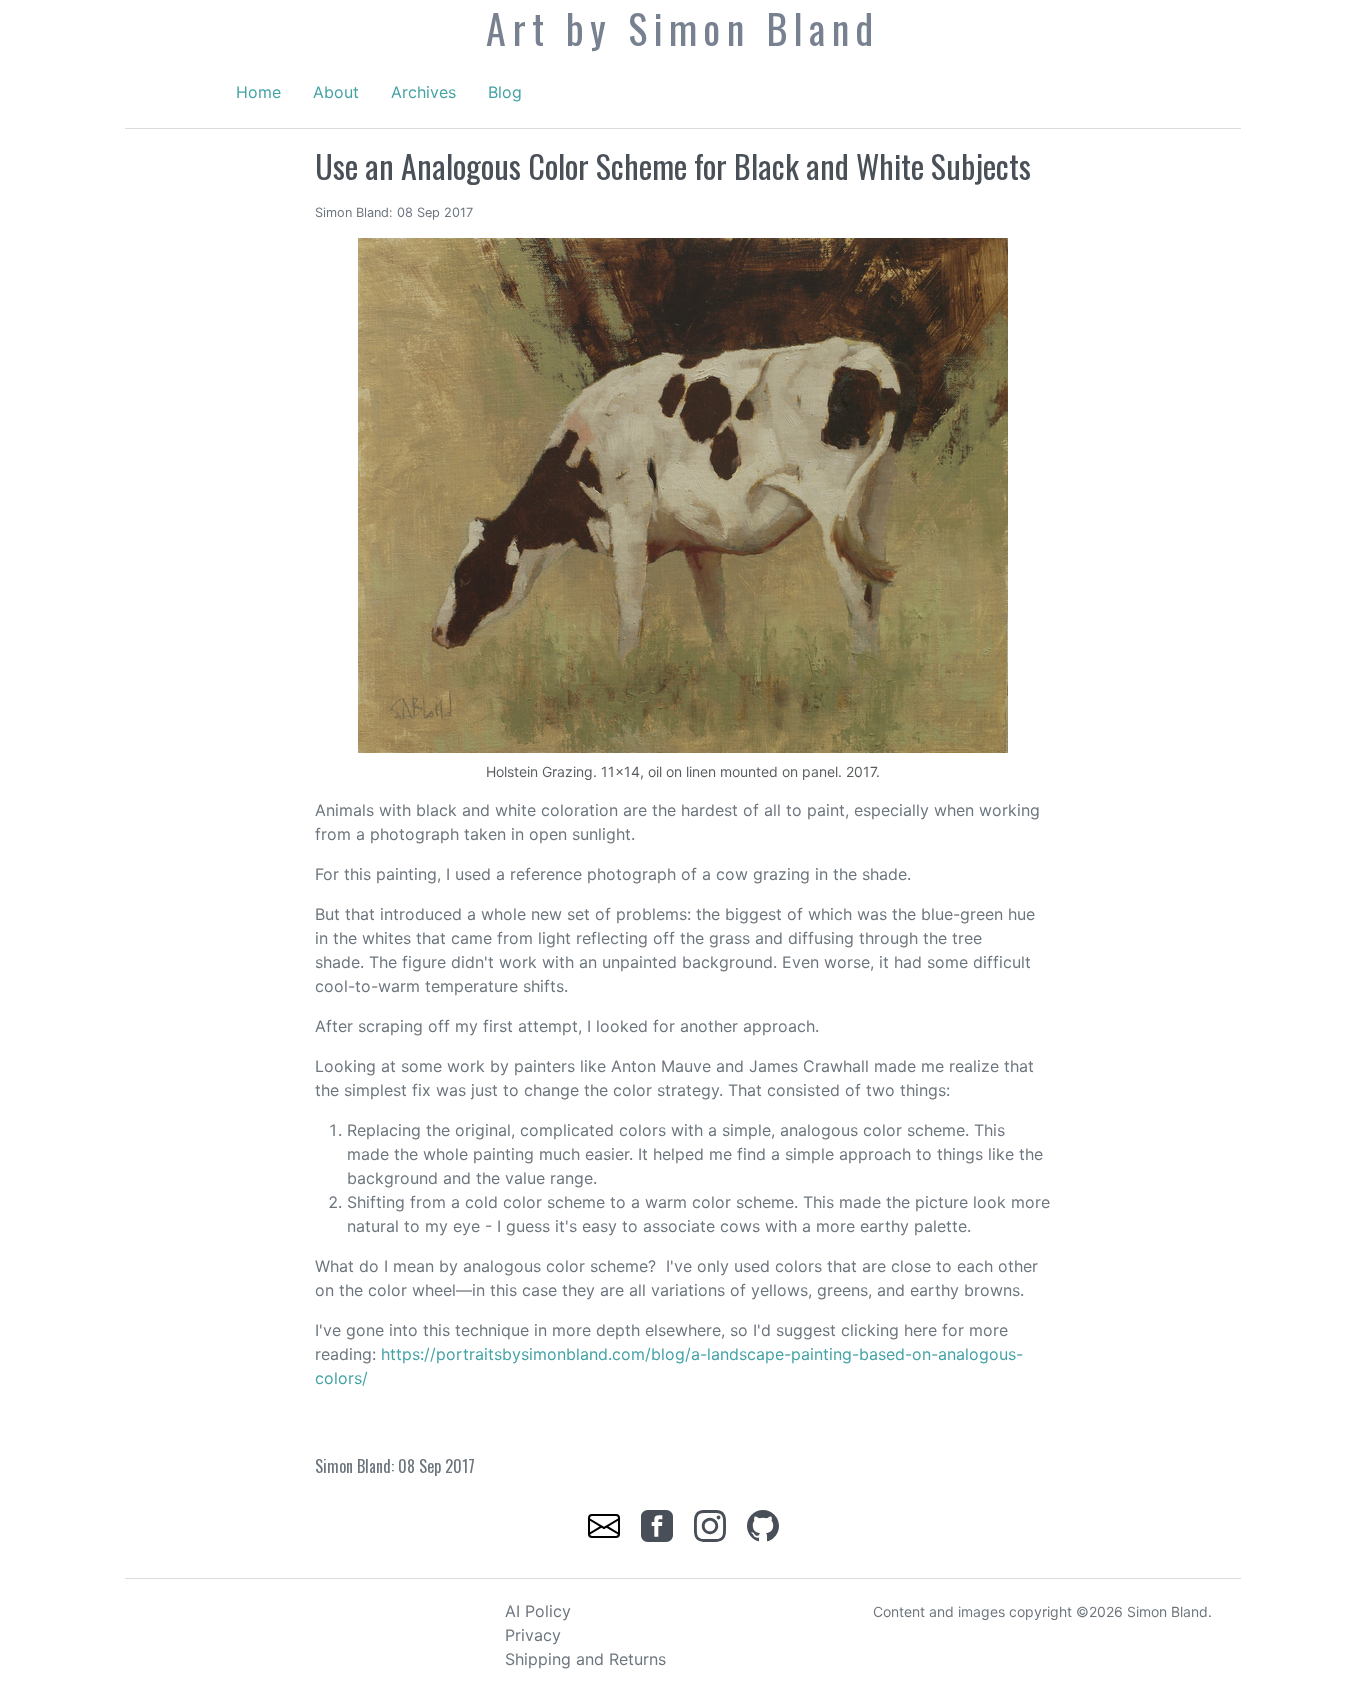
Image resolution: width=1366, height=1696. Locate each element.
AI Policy (538, 1611)
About (336, 92)
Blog (505, 92)
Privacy (533, 1635)
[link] (606, 1524)
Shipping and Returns (585, 1659)
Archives (423, 92)
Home (258, 92)
